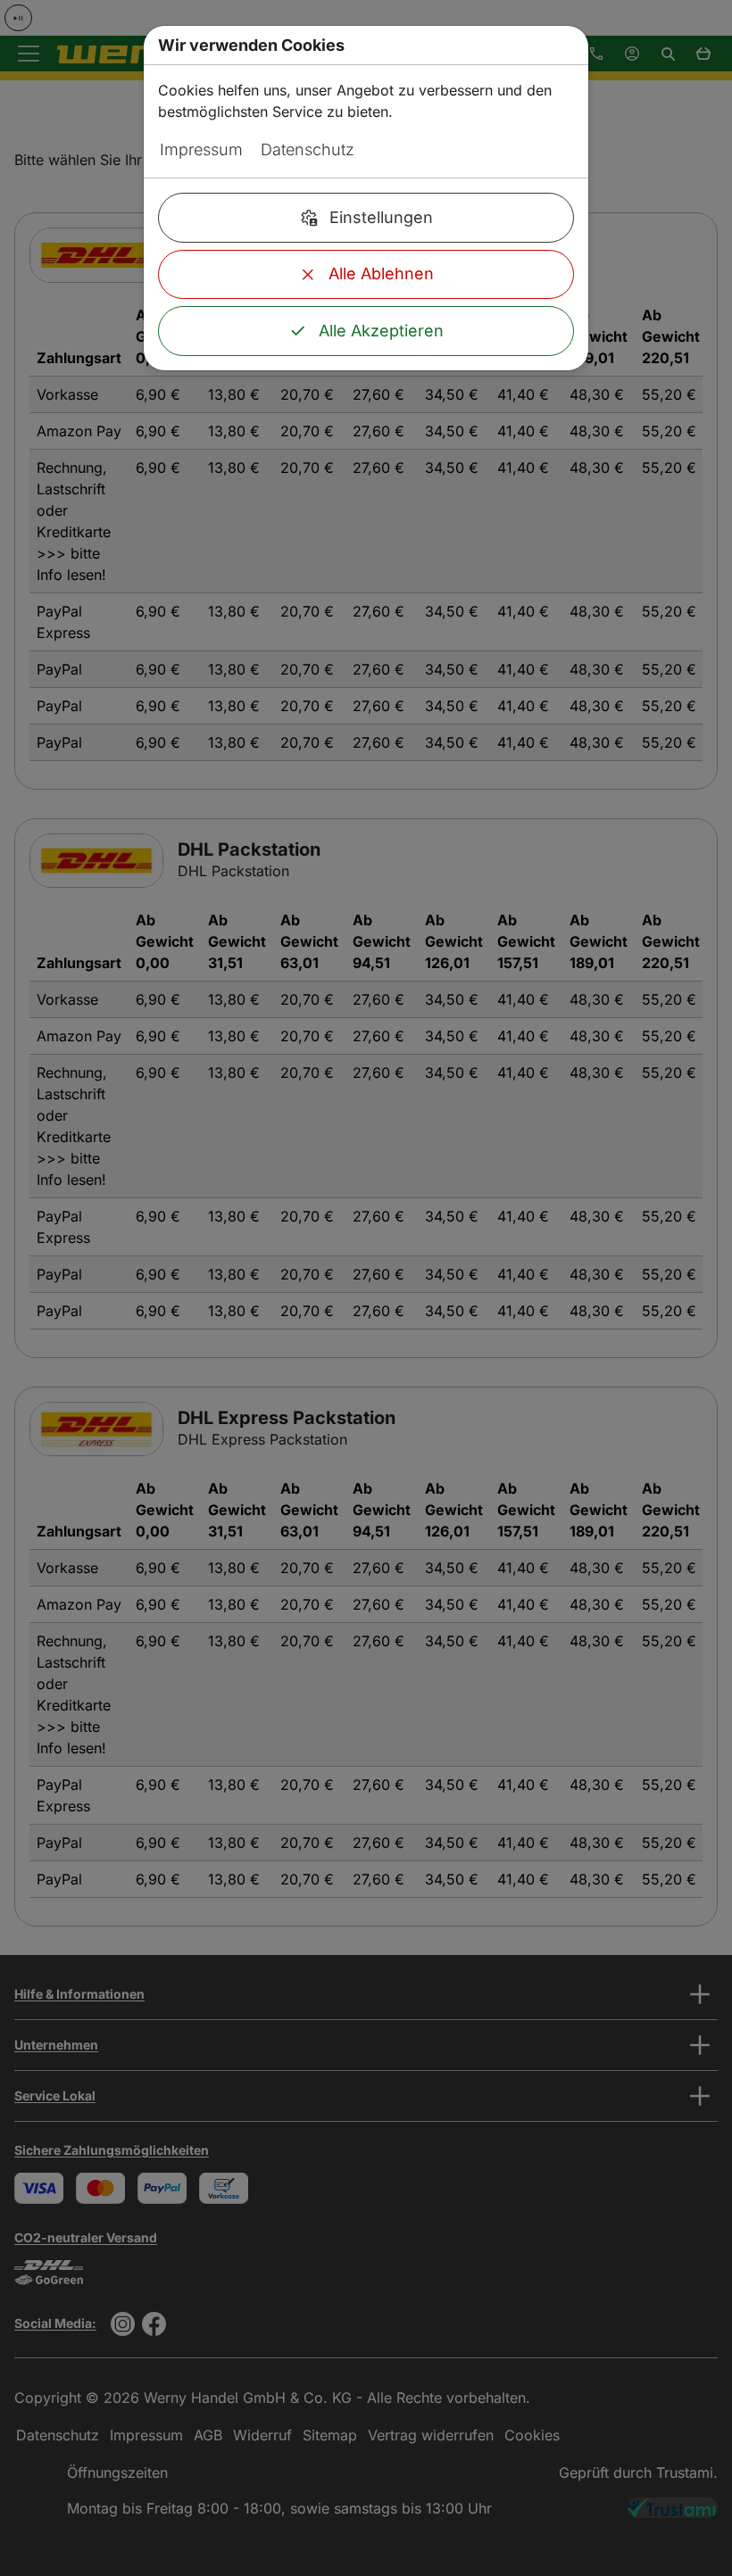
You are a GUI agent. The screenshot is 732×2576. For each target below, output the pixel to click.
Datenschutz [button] (308, 149)
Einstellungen (381, 217)
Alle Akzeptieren (381, 331)
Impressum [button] (201, 149)
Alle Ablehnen (381, 273)
